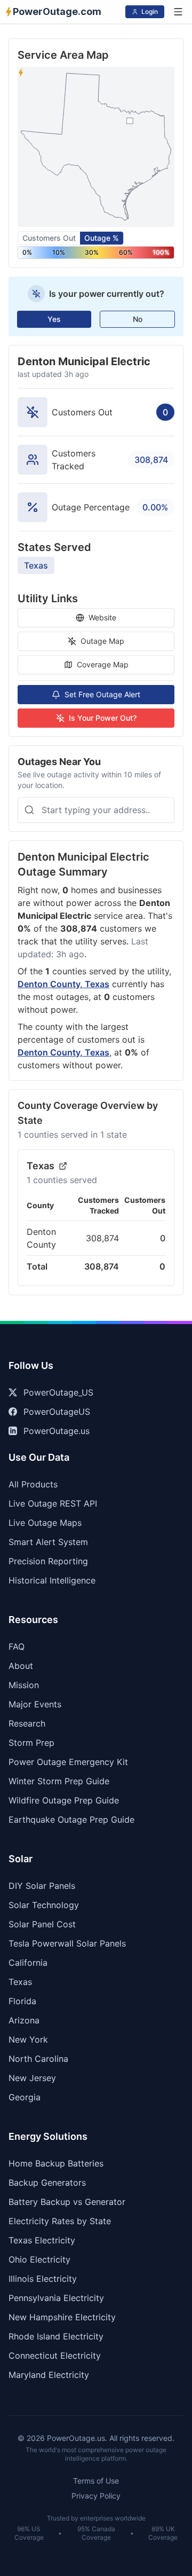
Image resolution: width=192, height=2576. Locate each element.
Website (102, 617)
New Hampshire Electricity (62, 2317)
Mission (24, 1685)
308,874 (102, 1238)
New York (28, 2039)
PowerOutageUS (57, 1412)
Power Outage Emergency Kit (68, 1762)
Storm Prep (31, 1743)
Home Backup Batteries (56, 2163)
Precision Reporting (48, 1561)
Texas (36, 565)
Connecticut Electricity (55, 2356)
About (21, 1666)
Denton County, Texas (63, 984)
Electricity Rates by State (60, 2221)
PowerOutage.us (57, 1431)
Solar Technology (44, 1905)
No (138, 319)
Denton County (41, 1238)
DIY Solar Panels (42, 1886)
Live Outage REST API (53, 1503)
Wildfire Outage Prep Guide (64, 1800)
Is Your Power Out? (103, 718)
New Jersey (32, 2078)
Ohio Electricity (39, 2259)
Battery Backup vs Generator (67, 2202)
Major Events (35, 1704)
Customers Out (49, 238)
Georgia (25, 2097)
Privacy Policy (96, 2496)
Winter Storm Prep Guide (59, 1781)
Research (27, 1723)
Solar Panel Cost (42, 1924)
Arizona (24, 2020)
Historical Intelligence (52, 1580)
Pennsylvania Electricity (56, 2298)
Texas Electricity (42, 2240)
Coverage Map (103, 664)
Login (150, 11)
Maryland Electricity (49, 2375)
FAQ (17, 1647)
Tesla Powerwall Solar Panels (67, 1943)
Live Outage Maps (45, 1523)
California (28, 1963)
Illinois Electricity (43, 2279)
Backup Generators (47, 2183)
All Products (33, 1484)
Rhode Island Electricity (56, 2336)
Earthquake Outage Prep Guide (71, 1819)
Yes (54, 319)
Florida (22, 2001)
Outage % (102, 238)
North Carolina (38, 2059)
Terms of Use (96, 2481)
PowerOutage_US (58, 1392)
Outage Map (102, 641)
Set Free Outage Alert (102, 694)
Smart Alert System (48, 1542)
